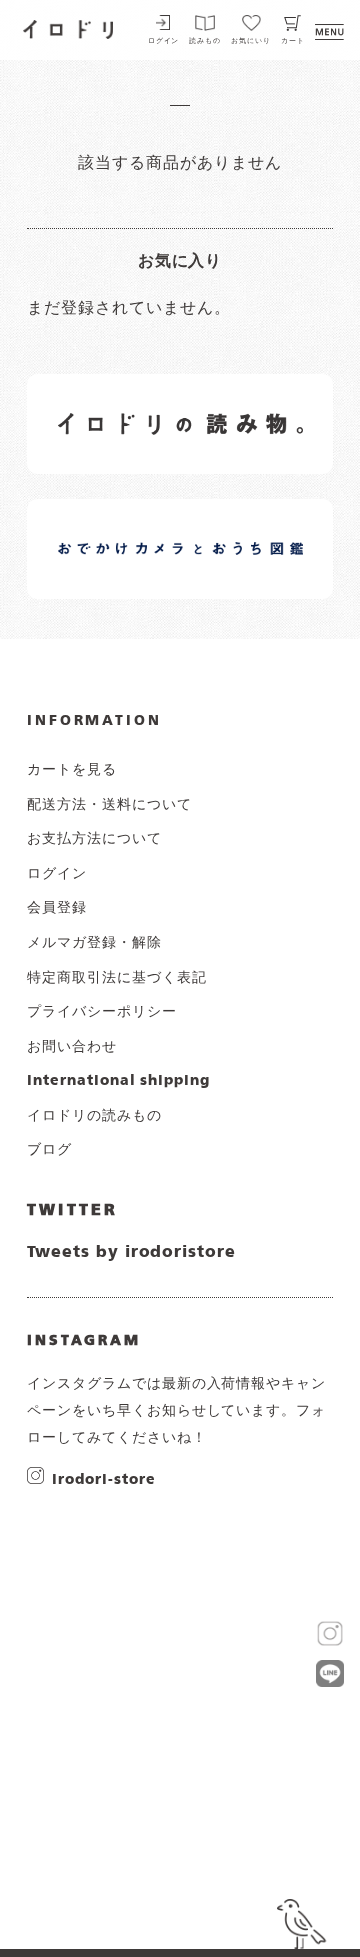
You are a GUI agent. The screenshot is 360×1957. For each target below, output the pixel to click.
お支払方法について (94, 839)
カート (293, 41)
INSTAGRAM (84, 1341)
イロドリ (69, 27)
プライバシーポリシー (102, 1012)
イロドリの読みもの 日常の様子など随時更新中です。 (131, 401)
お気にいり (251, 41)
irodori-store (103, 1478)
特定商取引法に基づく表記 (117, 978)
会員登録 (57, 908)
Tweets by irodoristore (131, 1253)
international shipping (118, 1081)
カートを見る (72, 770)
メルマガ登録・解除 (94, 943)
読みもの (205, 41)
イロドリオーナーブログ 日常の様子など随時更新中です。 (131, 526)
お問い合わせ (72, 1047)
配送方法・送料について (109, 805)
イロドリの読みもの (94, 1116)
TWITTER (72, 1211)
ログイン (164, 41)
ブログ (49, 1150)
